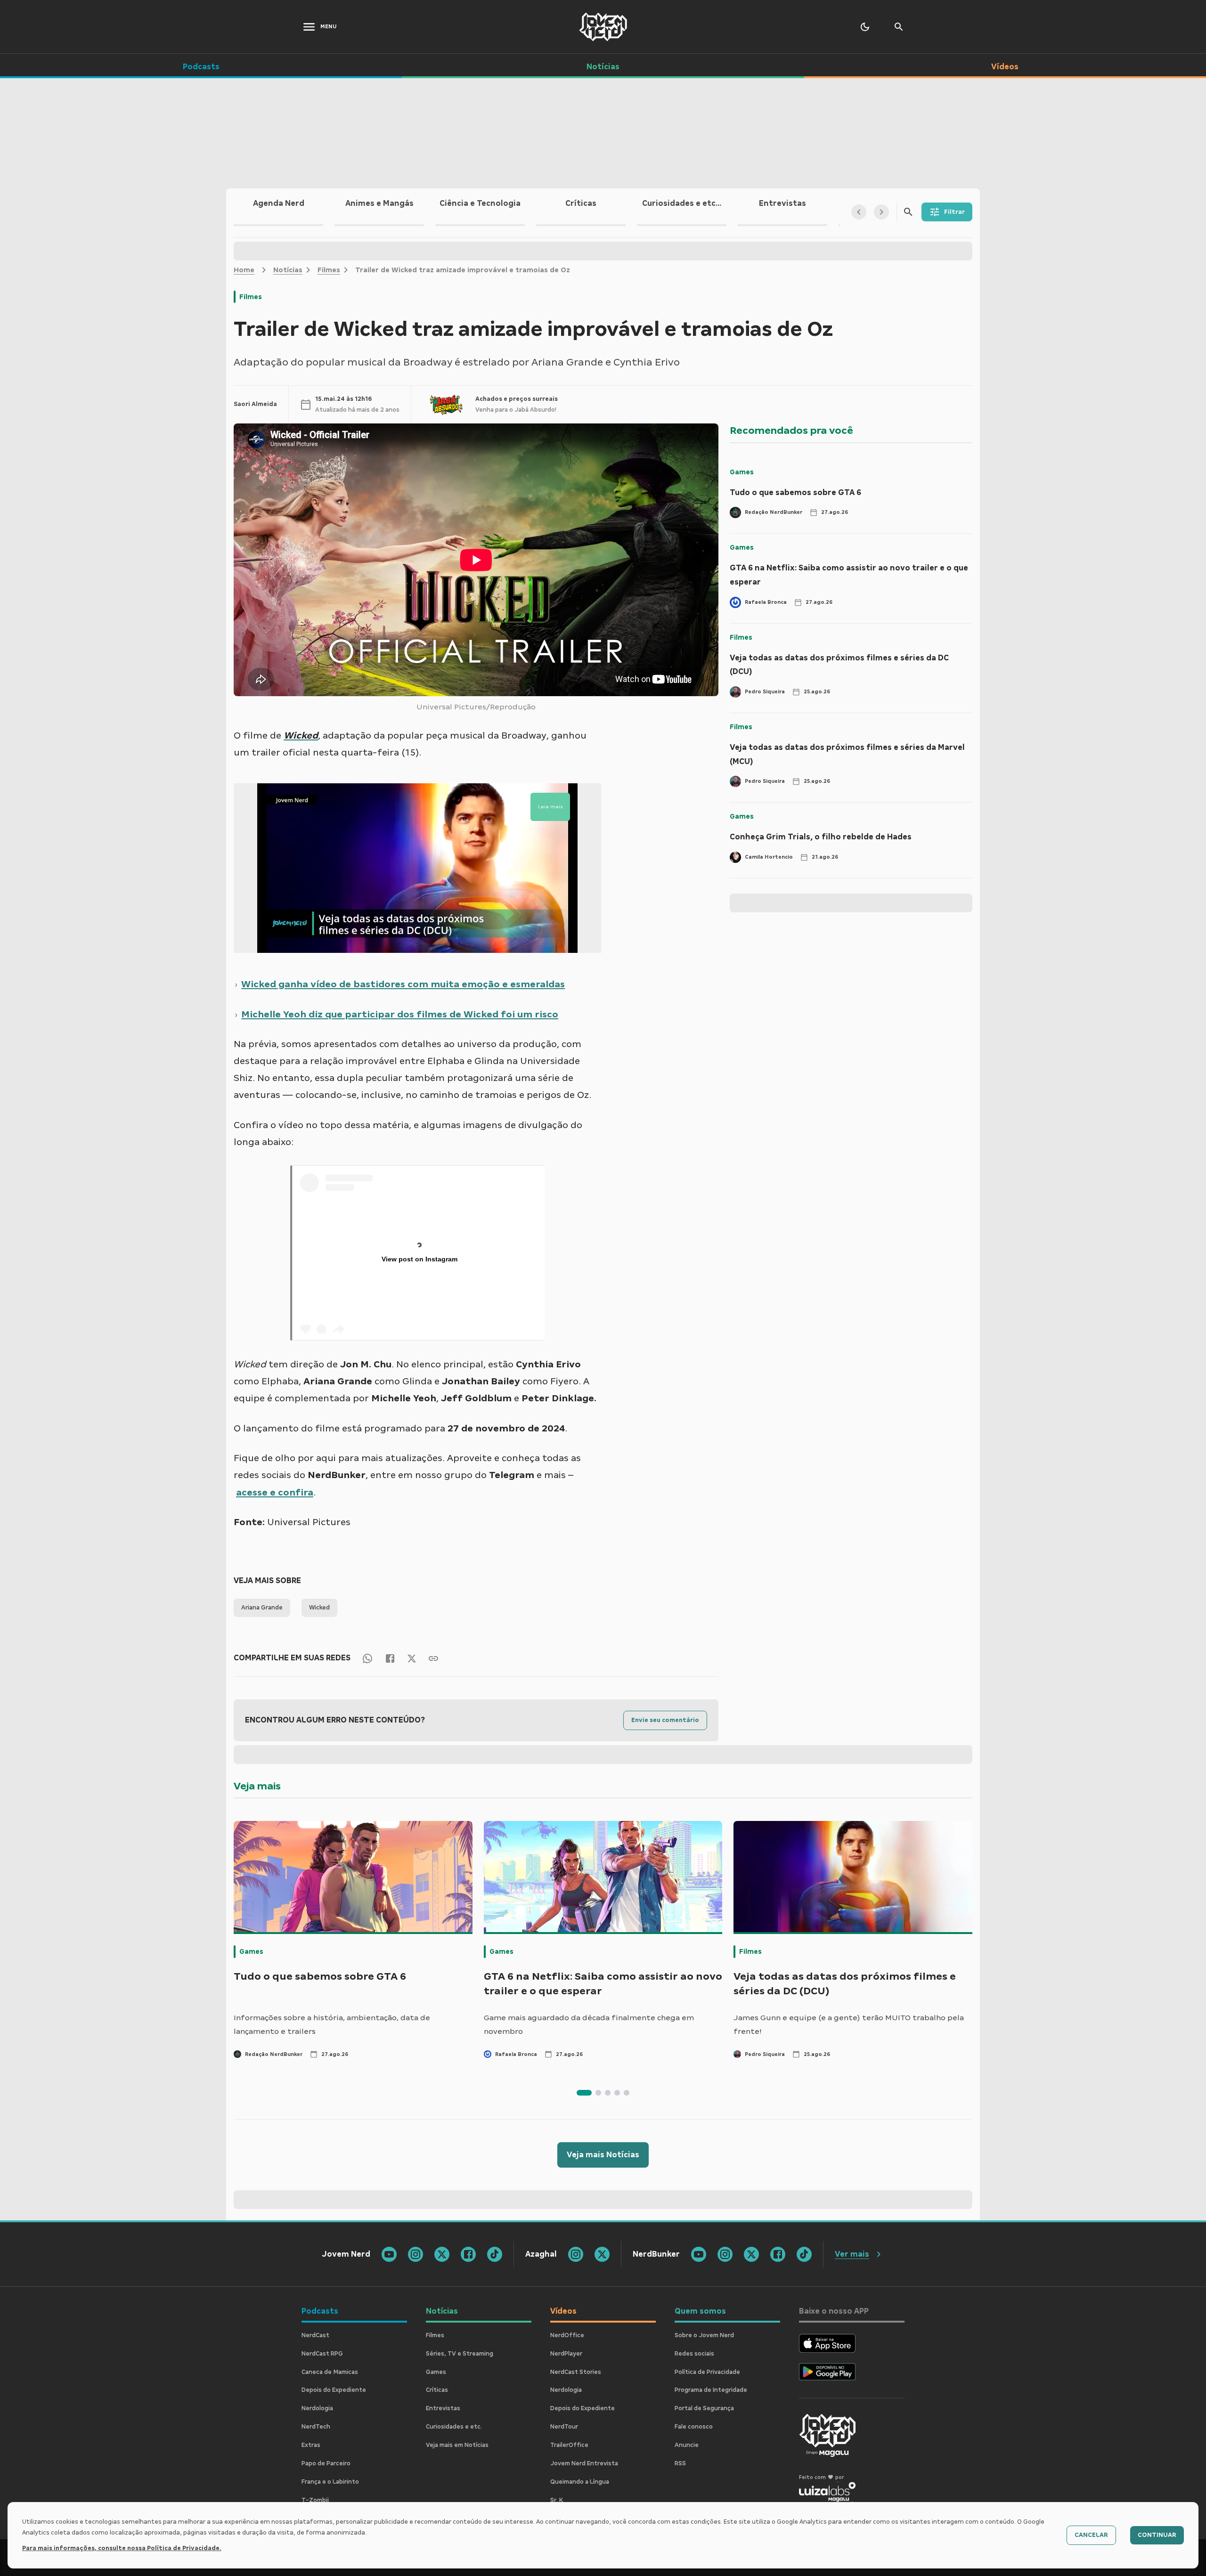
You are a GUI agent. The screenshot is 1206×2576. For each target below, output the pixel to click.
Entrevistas (443, 2408)
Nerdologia (317, 2408)
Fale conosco (694, 2427)
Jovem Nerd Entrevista (584, 2463)
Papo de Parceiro (326, 2463)
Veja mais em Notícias (457, 2445)
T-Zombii (315, 2500)
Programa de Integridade (711, 2390)
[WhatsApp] (367, 1658)
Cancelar (1091, 2535)
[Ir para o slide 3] (608, 2093)
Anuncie (687, 2445)
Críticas (437, 2390)
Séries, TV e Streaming (460, 2354)
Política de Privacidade (707, 2372)
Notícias (288, 270)
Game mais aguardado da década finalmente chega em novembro (589, 2025)
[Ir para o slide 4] (617, 2093)
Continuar (1157, 2535)
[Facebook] (390, 1658)
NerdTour (564, 2427)
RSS (680, 2463)
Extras (311, 2445)
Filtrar (954, 212)
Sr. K (557, 2500)
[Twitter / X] (412, 1658)
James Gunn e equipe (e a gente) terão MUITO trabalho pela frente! (849, 2025)
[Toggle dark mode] (865, 27)
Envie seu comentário (665, 1720)
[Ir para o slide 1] (584, 2093)
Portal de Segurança (704, 2408)
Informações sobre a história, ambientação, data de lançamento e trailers (332, 2025)
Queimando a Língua (580, 2482)
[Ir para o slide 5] (627, 2093)
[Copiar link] (433, 1658)
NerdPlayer (566, 2354)
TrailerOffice (569, 2445)
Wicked (319, 1608)
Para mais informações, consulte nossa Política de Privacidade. (122, 2548)
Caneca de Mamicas (330, 2372)
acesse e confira (275, 1492)
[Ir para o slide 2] (598, 2093)
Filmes (329, 270)
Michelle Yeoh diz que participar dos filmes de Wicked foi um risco (400, 1014)
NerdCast (315, 2335)
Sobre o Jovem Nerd (704, 2335)
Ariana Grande (262, 1608)
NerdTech (316, 2427)
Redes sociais (694, 2354)
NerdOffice (567, 2335)
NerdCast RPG (322, 2354)
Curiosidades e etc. (454, 2427)
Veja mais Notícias (603, 2155)
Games (742, 472)
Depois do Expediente (334, 2390)
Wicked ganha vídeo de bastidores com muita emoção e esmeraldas (403, 984)
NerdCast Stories (576, 2372)
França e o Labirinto (330, 2482)
